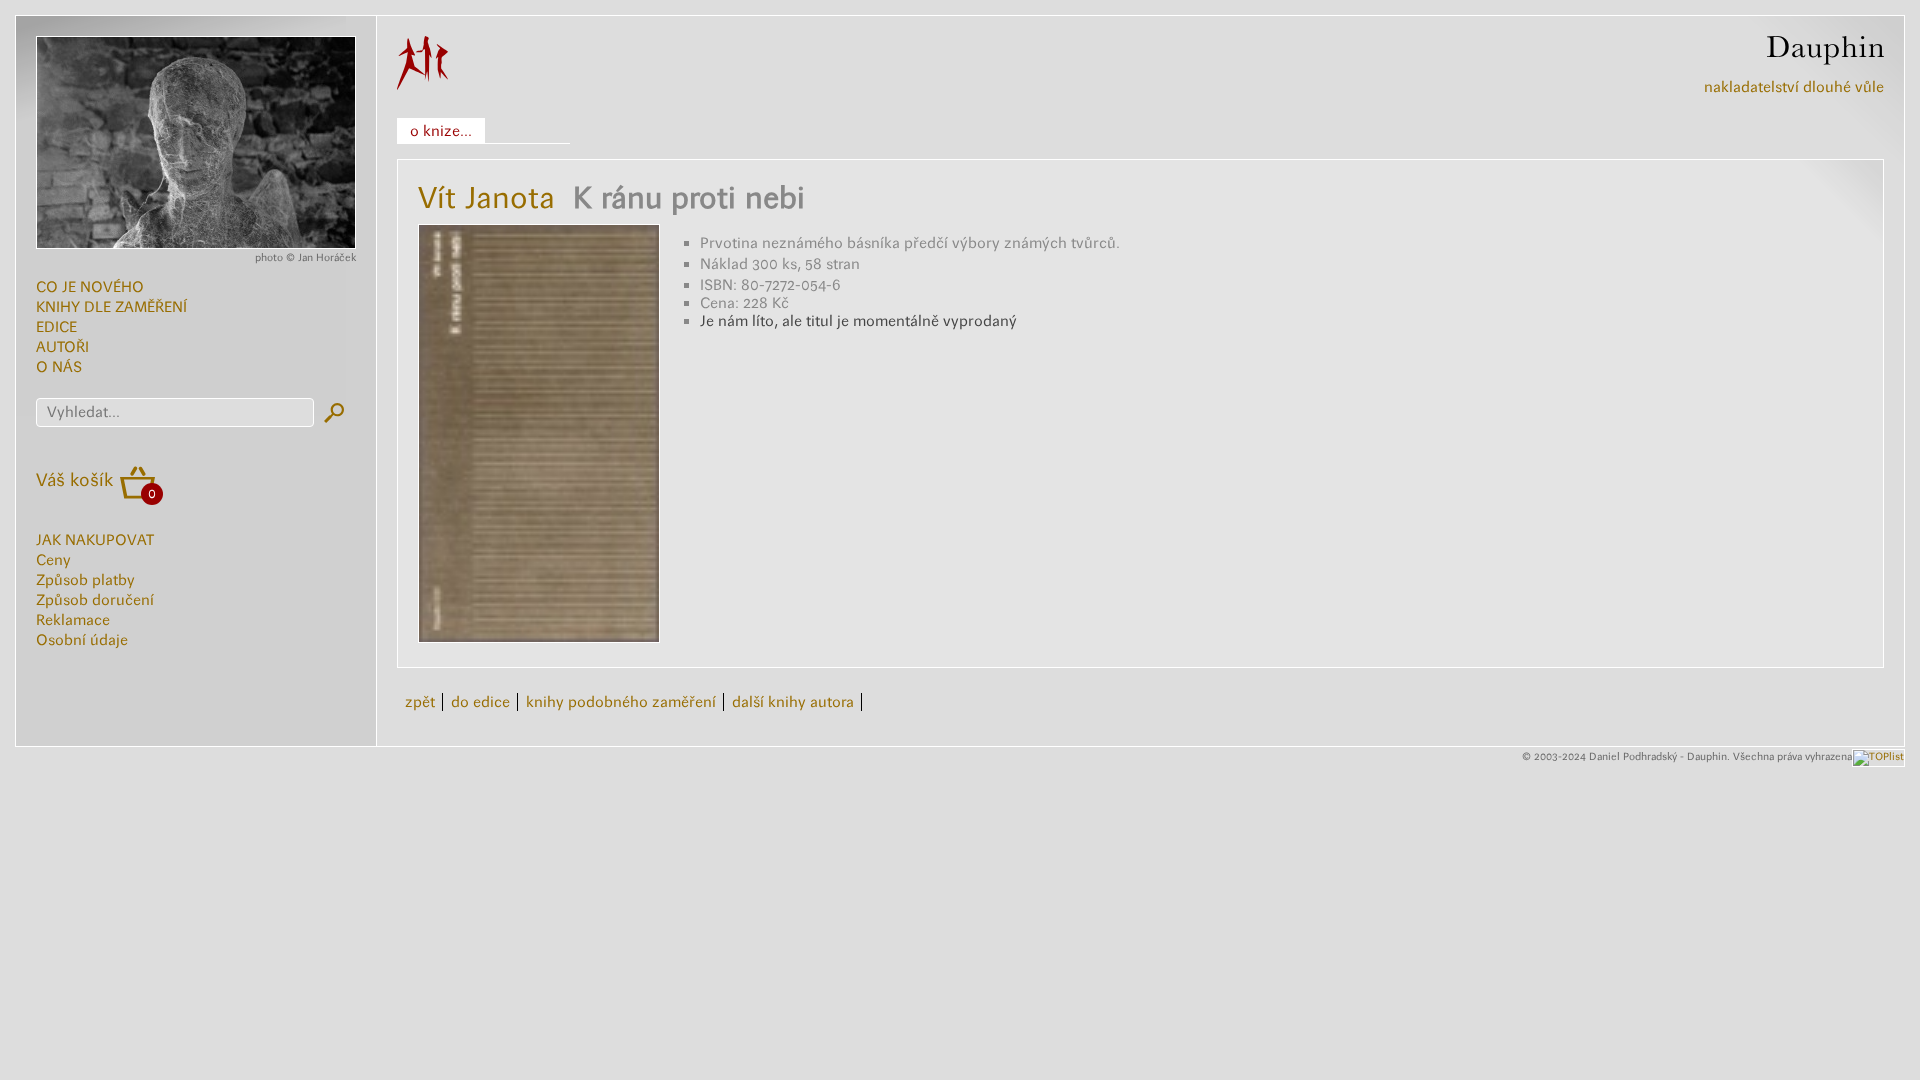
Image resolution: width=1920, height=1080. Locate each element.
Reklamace (73, 620)
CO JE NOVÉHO (90, 287)
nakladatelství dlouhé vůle (1794, 87)
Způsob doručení (95, 600)
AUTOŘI (62, 347)
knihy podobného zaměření (621, 702)
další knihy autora (793, 702)
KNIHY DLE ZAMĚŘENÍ (111, 307)
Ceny (53, 560)
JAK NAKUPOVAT (95, 540)
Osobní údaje (82, 640)
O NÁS (59, 367)
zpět (420, 702)
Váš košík (74, 479)
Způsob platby (85, 580)
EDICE (56, 327)
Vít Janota (486, 197)
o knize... (441, 131)
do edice (480, 702)
